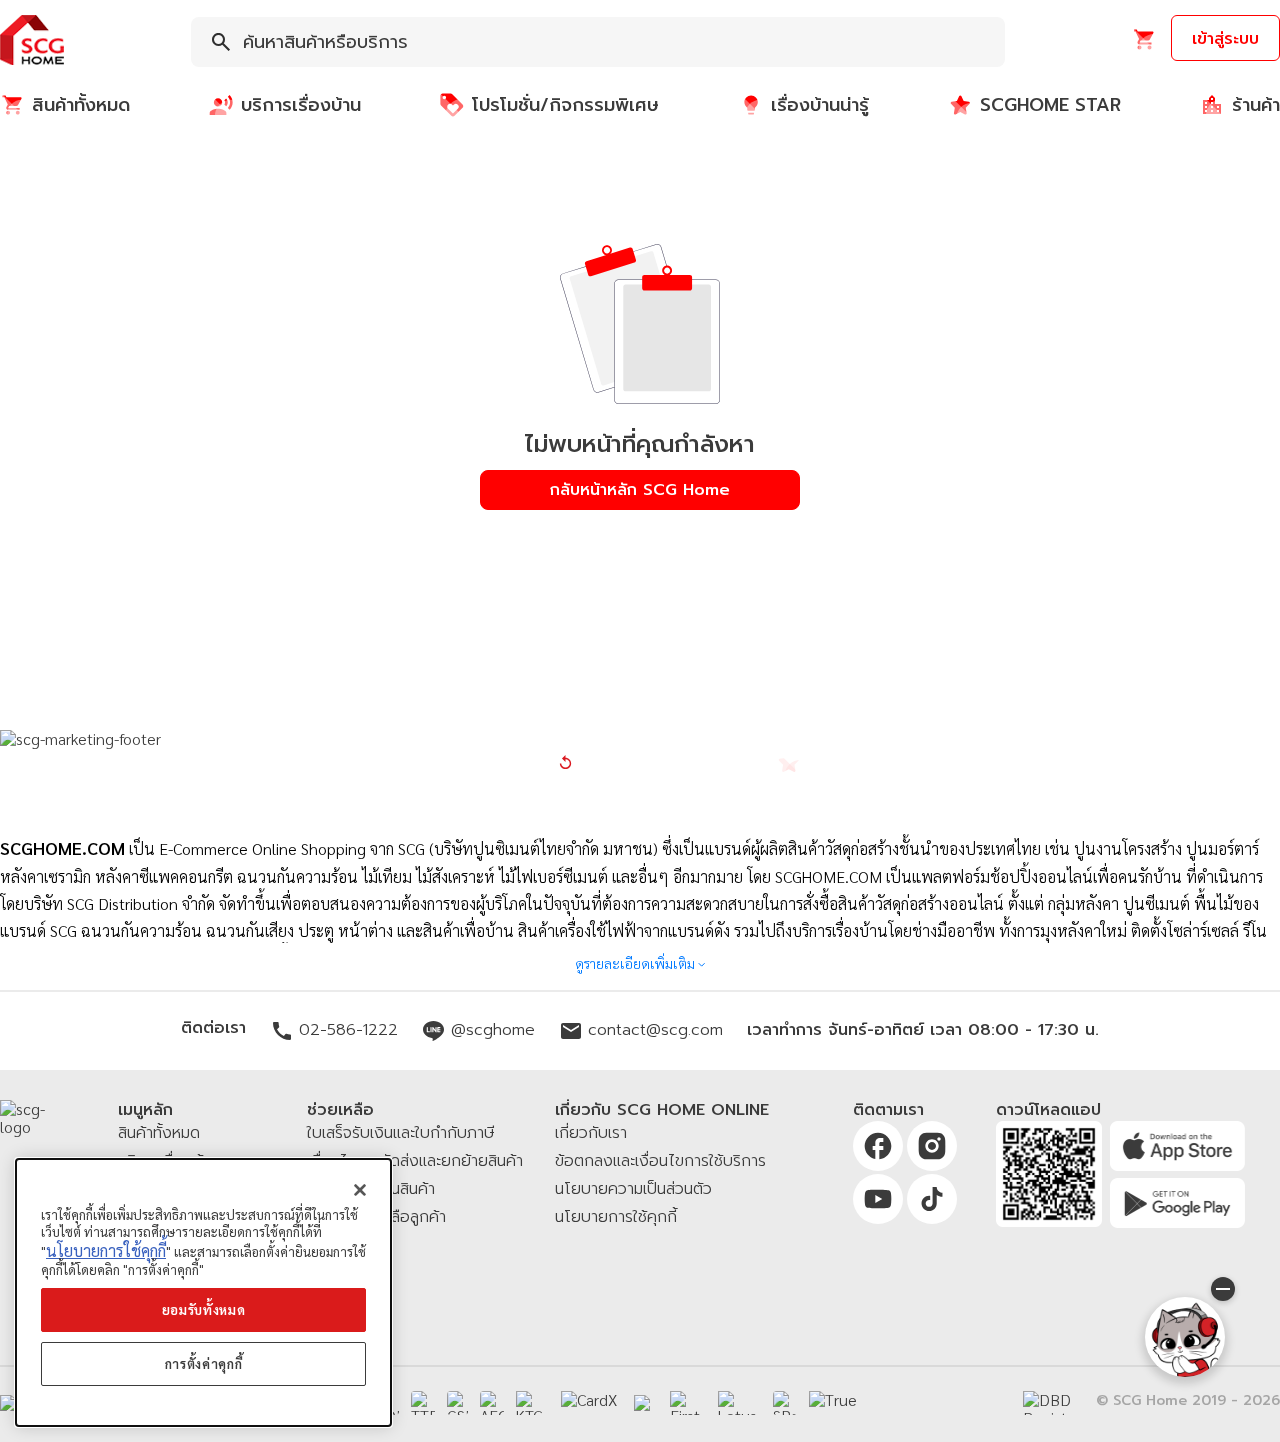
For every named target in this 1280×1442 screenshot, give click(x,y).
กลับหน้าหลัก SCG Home (640, 490)
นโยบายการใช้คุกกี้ (106, 1250)
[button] (32, 41)
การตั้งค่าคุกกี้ (204, 1363)
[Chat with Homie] (1185, 1337)
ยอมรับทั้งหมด (204, 1309)
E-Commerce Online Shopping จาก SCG (292, 848)
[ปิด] (360, 1190)
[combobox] (598, 42)
